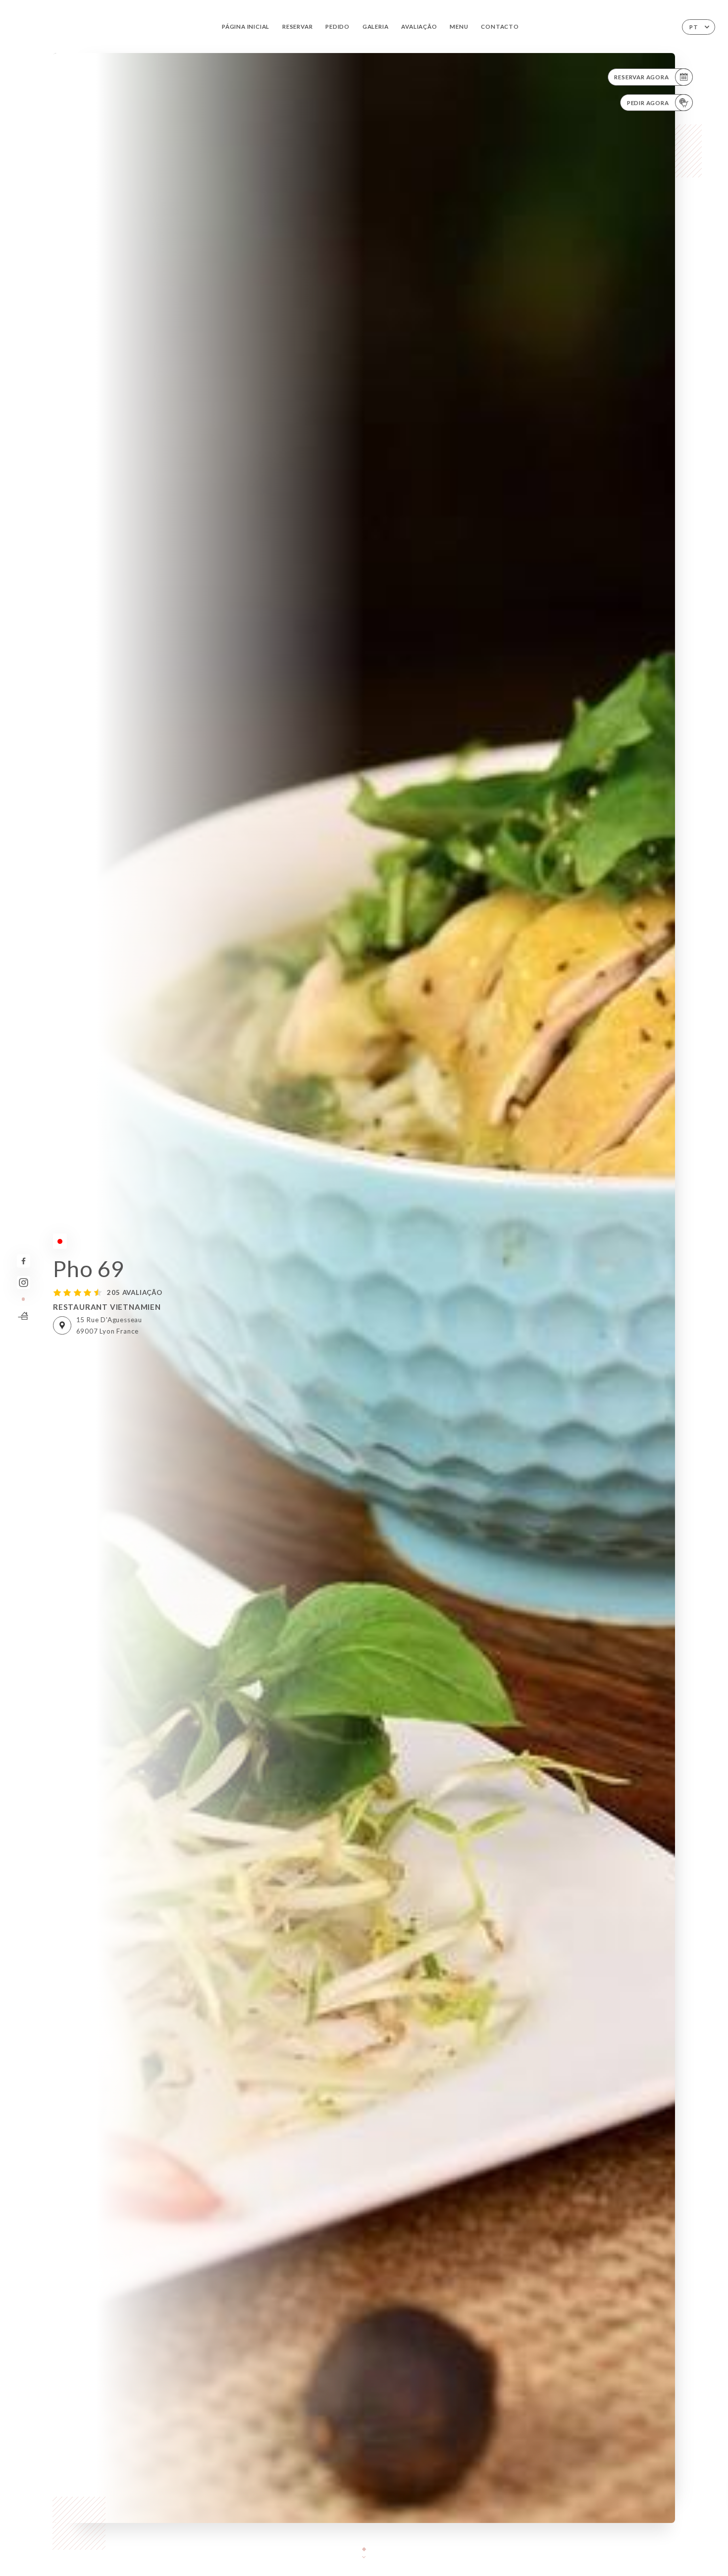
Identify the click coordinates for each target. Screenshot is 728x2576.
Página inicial (246, 27)
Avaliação (419, 27)
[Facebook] (24, 1261)
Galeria (376, 27)
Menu (459, 27)
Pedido (338, 27)
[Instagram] (24, 1283)
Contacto (500, 27)
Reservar (297, 27)
